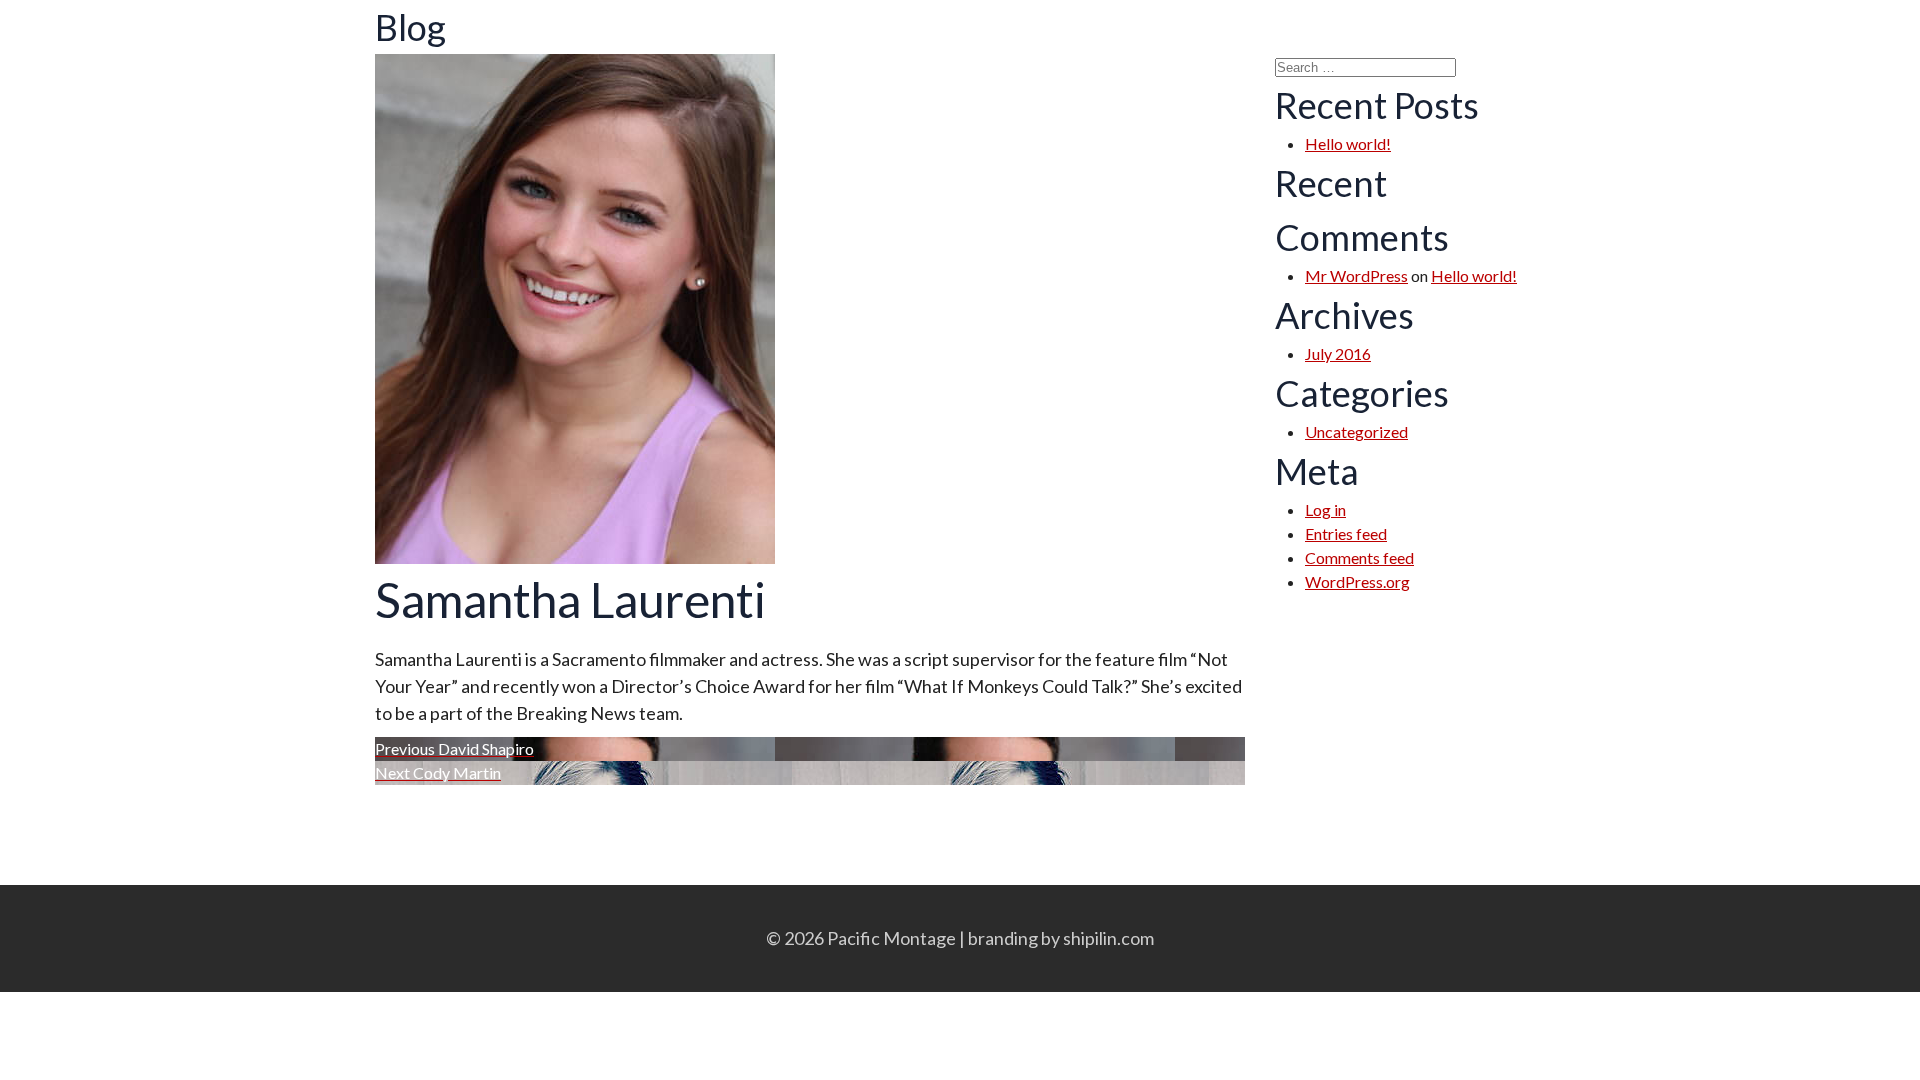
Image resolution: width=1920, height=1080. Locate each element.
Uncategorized (1356, 431)
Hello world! (1348, 143)
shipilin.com (1108, 938)
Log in (1325, 509)
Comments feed (1359, 557)
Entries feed (1346, 533)
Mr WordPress (1356, 275)
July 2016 (1338, 353)
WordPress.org (1357, 581)
